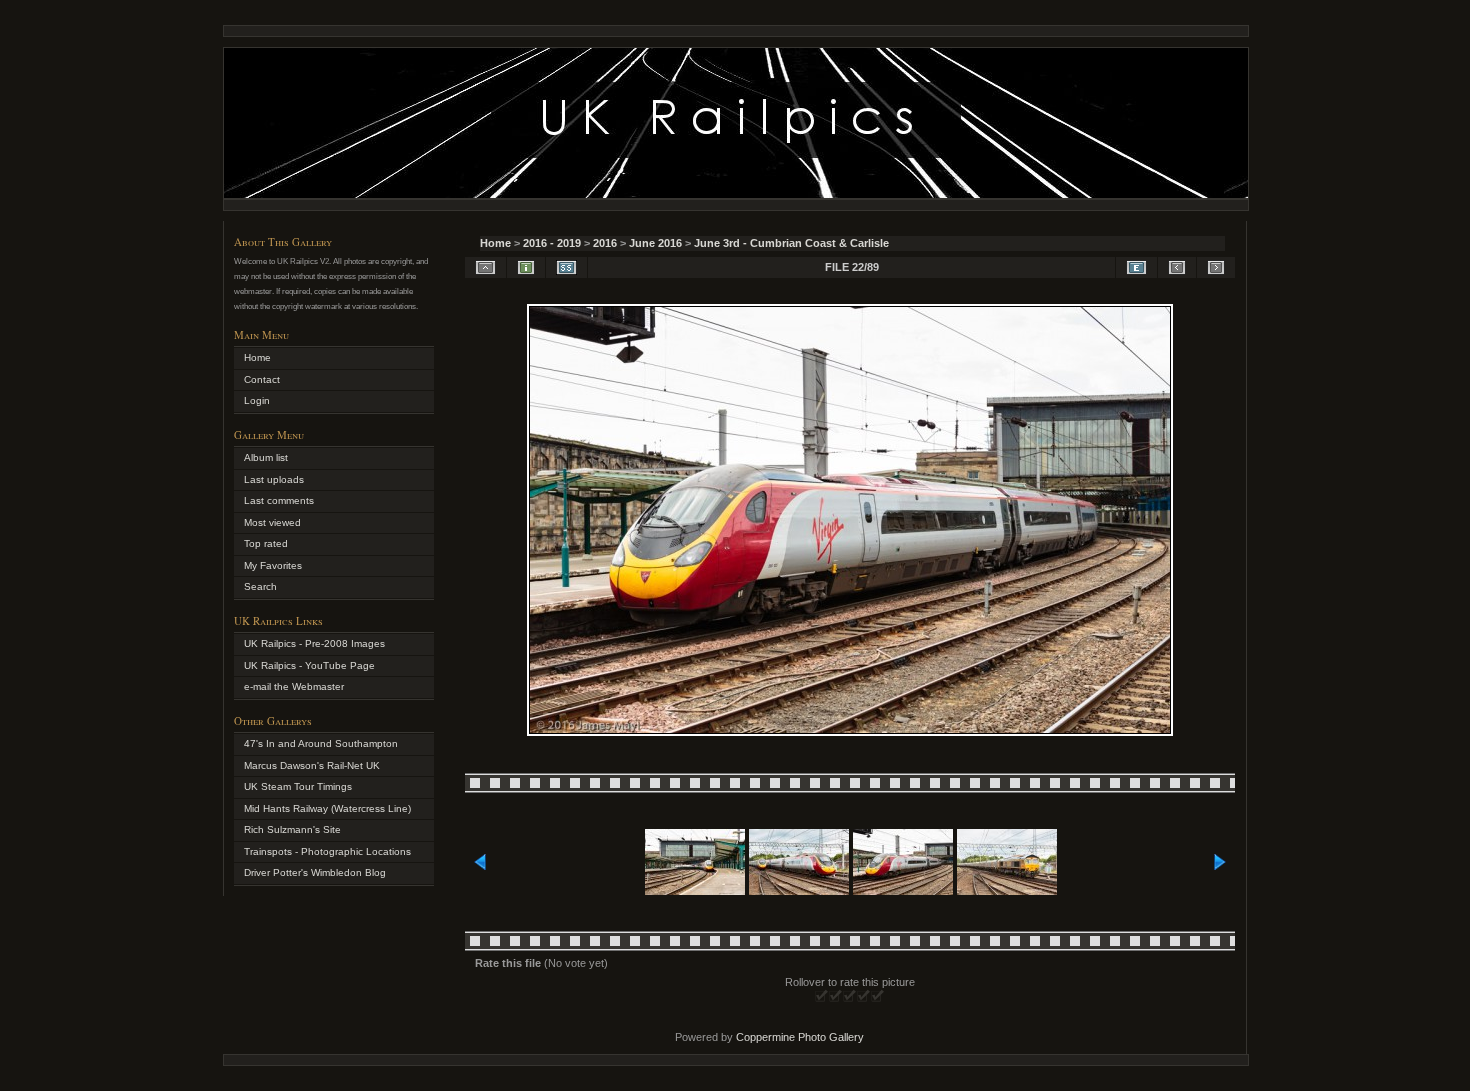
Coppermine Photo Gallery (800, 1037)
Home (495, 243)
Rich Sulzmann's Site (292, 829)
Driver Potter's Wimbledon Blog (315, 872)
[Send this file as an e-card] (1136, 267)
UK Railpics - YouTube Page (309, 665)
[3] (850, 996)
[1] (822, 996)
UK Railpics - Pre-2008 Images (314, 643)
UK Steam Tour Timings (298, 786)
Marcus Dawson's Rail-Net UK (312, 765)
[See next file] (1216, 267)
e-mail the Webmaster (294, 686)
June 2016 (655, 243)
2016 (605, 243)
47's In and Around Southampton (321, 743)
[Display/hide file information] (526, 267)
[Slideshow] (566, 267)
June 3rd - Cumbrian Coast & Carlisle (791, 243)
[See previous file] (1177, 267)
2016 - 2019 (552, 243)
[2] (836, 996)
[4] (864, 996)
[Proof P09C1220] (850, 732)
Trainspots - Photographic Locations (327, 851)
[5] (878, 996)
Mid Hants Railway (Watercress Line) (327, 808)
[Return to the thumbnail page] (485, 267)
